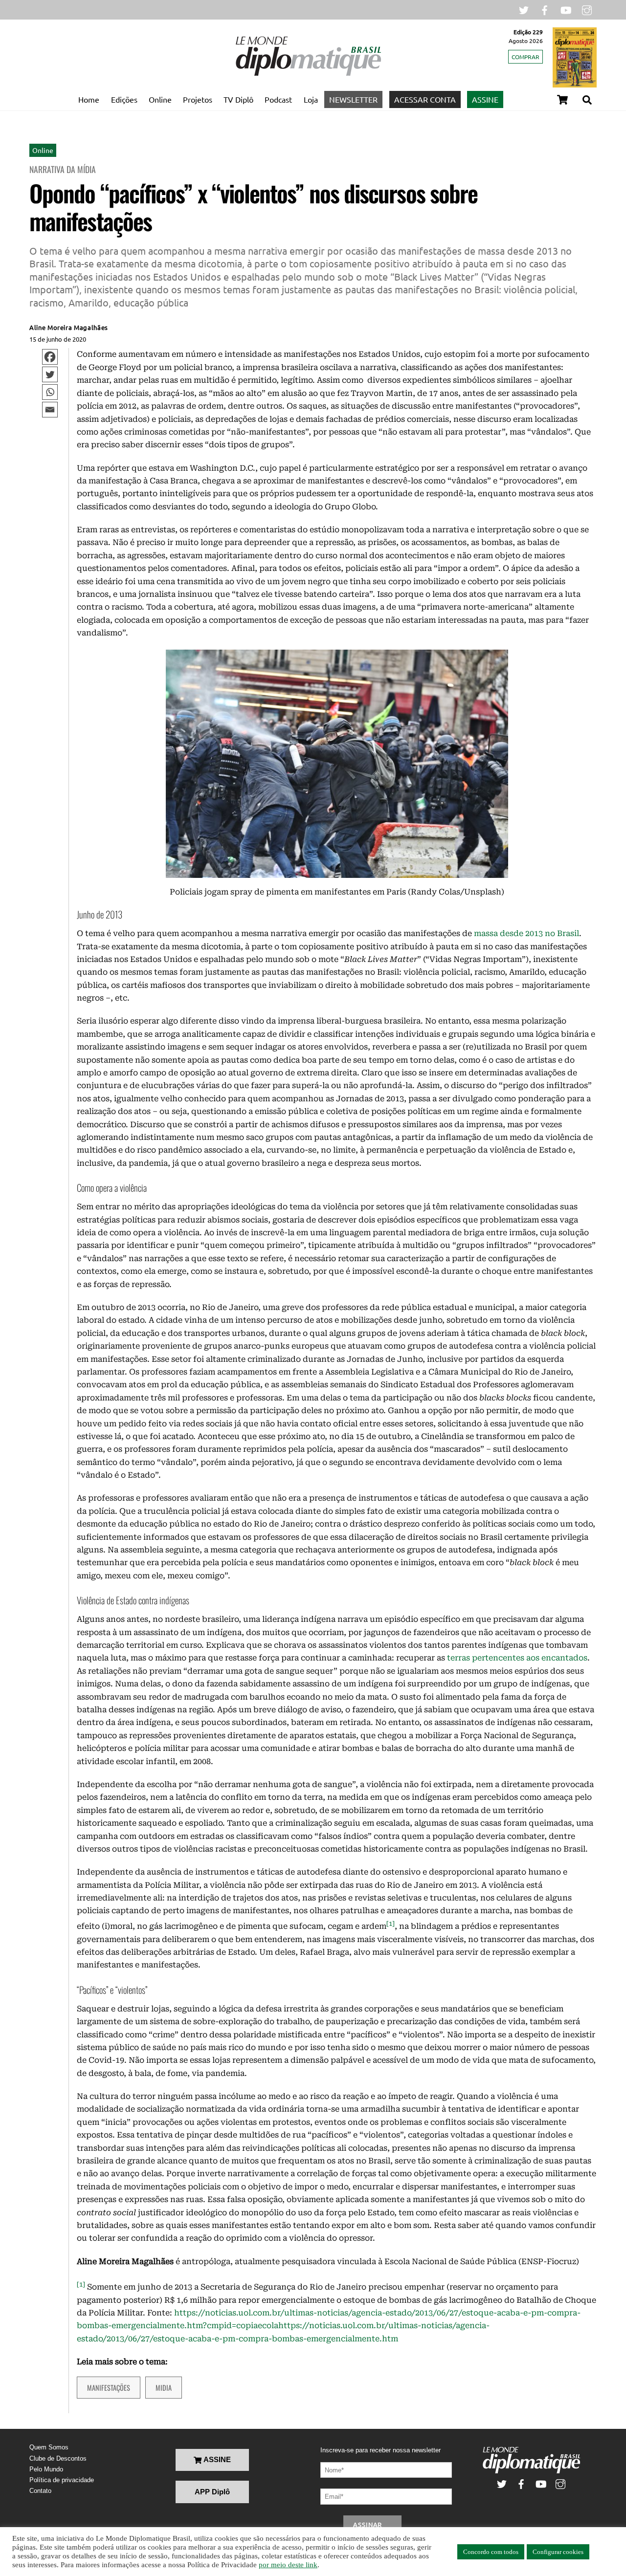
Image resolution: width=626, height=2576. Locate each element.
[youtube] (566, 9)
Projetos (198, 99)
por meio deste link (288, 2565)
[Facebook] (50, 357)
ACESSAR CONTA (425, 99)
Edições (124, 99)
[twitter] (524, 9)
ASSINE (485, 99)
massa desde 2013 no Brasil (525, 933)
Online (160, 99)
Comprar (525, 57)
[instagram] (587, 9)
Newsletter (353, 99)
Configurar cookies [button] (558, 2552)
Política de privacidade (62, 2480)
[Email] (50, 410)
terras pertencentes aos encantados (517, 1658)
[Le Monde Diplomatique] (308, 74)
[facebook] (545, 9)
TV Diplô (238, 99)
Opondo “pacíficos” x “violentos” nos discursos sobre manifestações (253, 207)
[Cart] (562, 100)
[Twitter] (50, 374)
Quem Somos (49, 2447)
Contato (40, 2491)
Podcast (278, 99)
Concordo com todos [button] (491, 2552)
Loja (311, 99)
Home (89, 99)
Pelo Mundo (46, 2469)
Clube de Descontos (58, 2458)
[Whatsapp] (50, 392)
